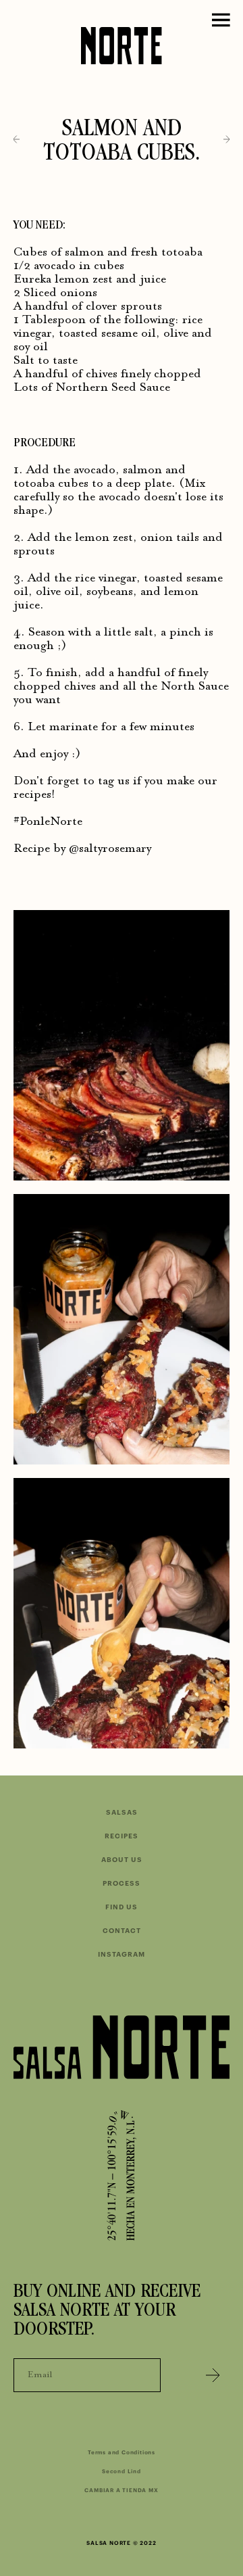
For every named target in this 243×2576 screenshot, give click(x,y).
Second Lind (122, 2471)
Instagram (122, 1955)
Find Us (122, 1907)
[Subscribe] (213, 2375)
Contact (122, 1931)
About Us (122, 1860)
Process (122, 1884)
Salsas (122, 1813)
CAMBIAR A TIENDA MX (121, 2490)
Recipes (122, 1836)
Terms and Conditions (122, 2452)
